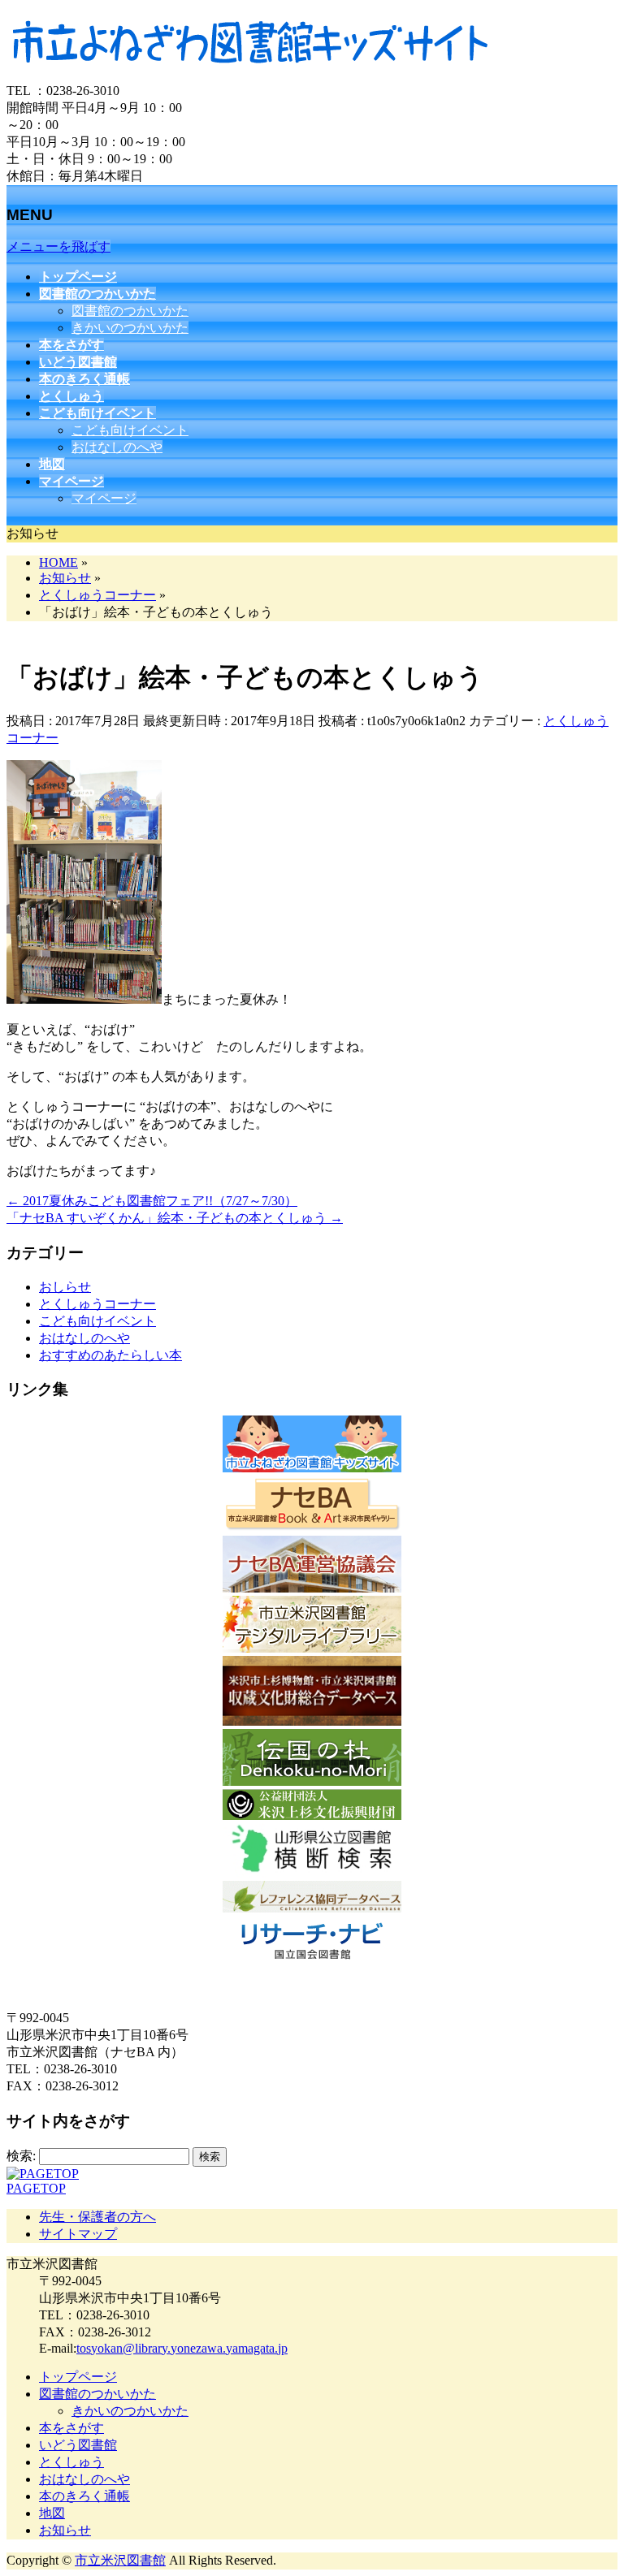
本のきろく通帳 (84, 2496)
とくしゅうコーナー (97, 1304)
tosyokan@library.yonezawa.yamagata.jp (182, 2348)
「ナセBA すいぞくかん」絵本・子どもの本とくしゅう (175, 1218)
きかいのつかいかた (130, 328)
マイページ (104, 498)
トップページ (78, 2377)
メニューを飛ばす (58, 246)
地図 (52, 2513)
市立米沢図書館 (120, 2560)
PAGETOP (36, 2188)
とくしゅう (71, 2462)
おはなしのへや (117, 447)
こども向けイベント (130, 430)
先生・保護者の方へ (97, 2217)
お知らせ (65, 2530)
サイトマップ (78, 2234)
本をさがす (71, 2428)
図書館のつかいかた (130, 311)
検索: (21, 2156)
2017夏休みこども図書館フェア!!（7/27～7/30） (152, 1201)
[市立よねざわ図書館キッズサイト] (250, 75)
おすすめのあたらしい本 (110, 1355)
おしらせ (65, 1287)
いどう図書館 (78, 2445)
